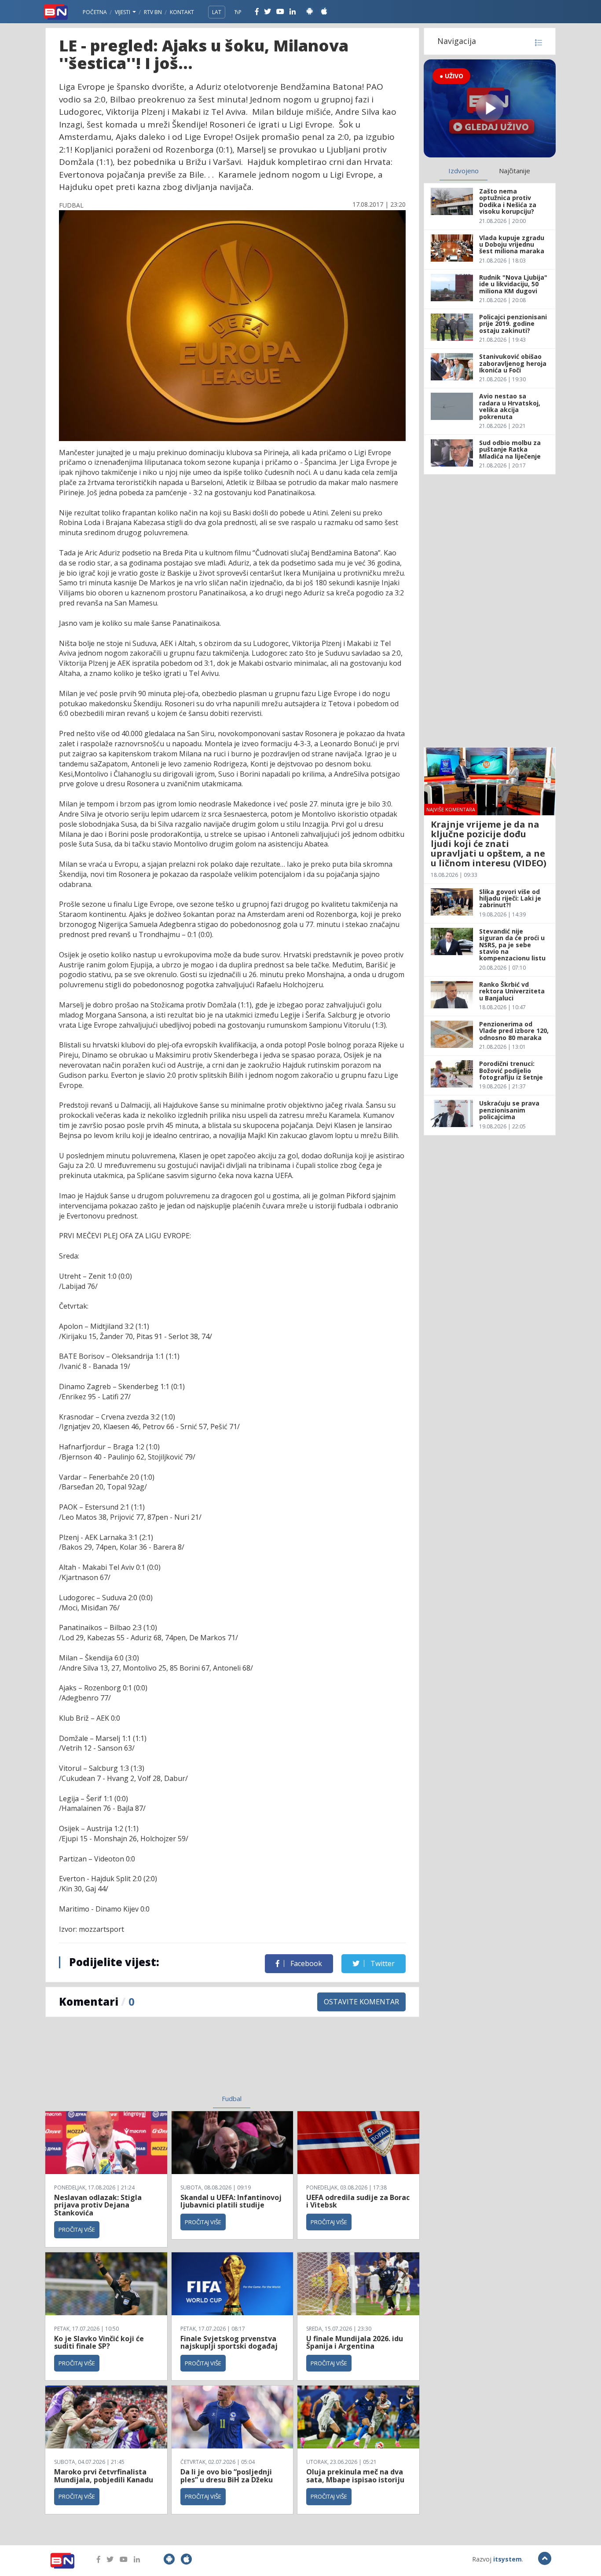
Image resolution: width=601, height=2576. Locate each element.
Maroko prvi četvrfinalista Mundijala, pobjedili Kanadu (104, 2476)
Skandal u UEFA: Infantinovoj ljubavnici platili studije (231, 2201)
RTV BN (153, 12)
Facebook (305, 1963)
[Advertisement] (160, 2061)
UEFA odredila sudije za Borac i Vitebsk (358, 2201)
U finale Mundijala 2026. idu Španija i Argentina (355, 2342)
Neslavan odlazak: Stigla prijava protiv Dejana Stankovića (98, 2205)
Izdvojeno (464, 171)
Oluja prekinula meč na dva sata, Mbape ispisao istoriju (355, 2476)
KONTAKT (182, 12)
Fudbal (232, 2098)
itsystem (508, 2559)
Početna (95, 12)
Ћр (238, 12)
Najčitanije (515, 171)
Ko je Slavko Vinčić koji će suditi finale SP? (99, 2342)
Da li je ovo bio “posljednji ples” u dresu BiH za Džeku (227, 2476)
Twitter (382, 1963)
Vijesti (123, 12)
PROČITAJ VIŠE (77, 2229)
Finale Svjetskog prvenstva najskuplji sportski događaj (230, 2342)
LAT (217, 12)
